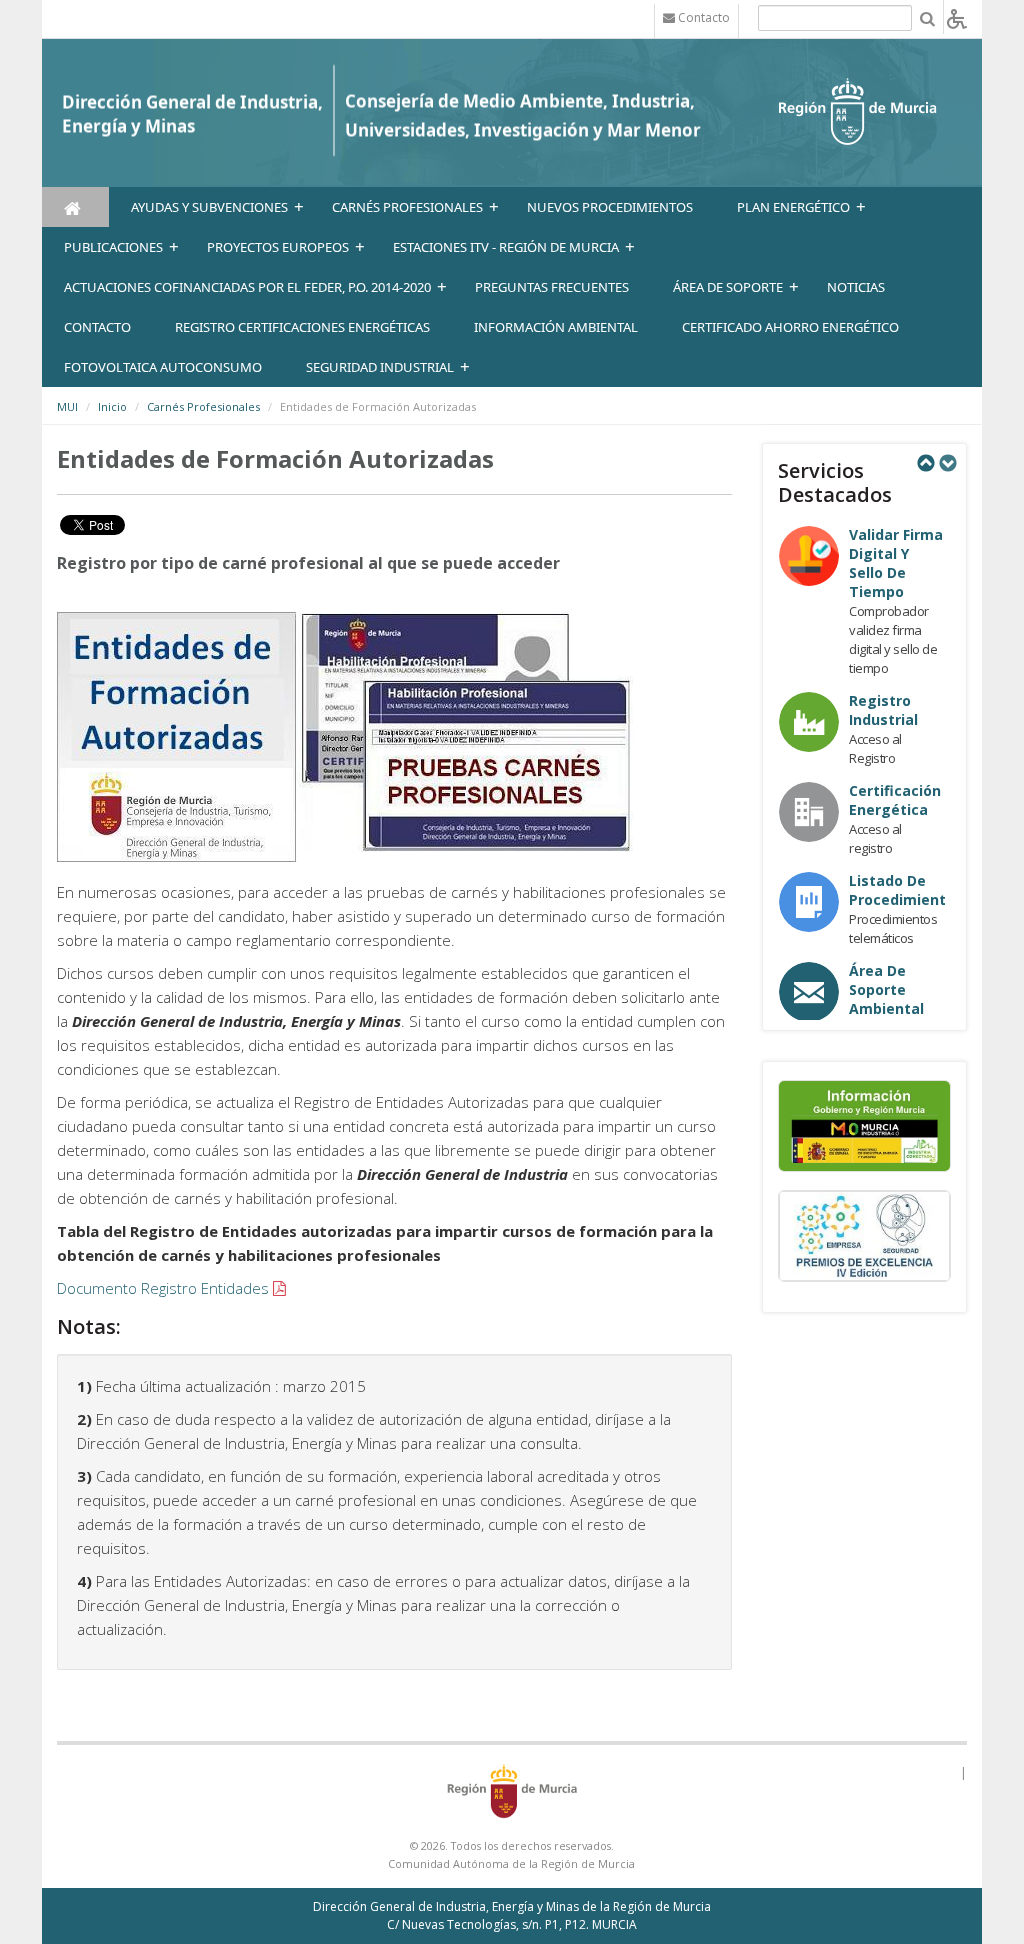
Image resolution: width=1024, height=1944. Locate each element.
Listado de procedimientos (906, 890)
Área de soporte (728, 287)
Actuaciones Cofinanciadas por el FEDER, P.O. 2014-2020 (247, 287)
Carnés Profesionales (407, 207)
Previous (925, 463)
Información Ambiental (556, 327)
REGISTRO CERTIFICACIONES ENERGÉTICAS (302, 327)
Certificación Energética (895, 800)
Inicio (112, 406)
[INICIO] (75, 207)
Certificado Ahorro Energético (790, 327)
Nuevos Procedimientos (610, 207)
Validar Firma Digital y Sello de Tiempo (896, 563)
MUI (67, 406)
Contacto (97, 327)
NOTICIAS (856, 287)
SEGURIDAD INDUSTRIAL (380, 367)
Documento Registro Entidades (163, 1288)
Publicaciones (113, 247)
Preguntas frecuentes (552, 287)
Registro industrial (883, 710)
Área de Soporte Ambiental (886, 989)
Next (947, 463)
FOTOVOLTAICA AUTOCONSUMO (163, 367)
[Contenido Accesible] (957, 17)
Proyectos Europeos (278, 247)
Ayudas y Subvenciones (209, 207)
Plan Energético (793, 207)
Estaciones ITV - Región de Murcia (506, 247)
